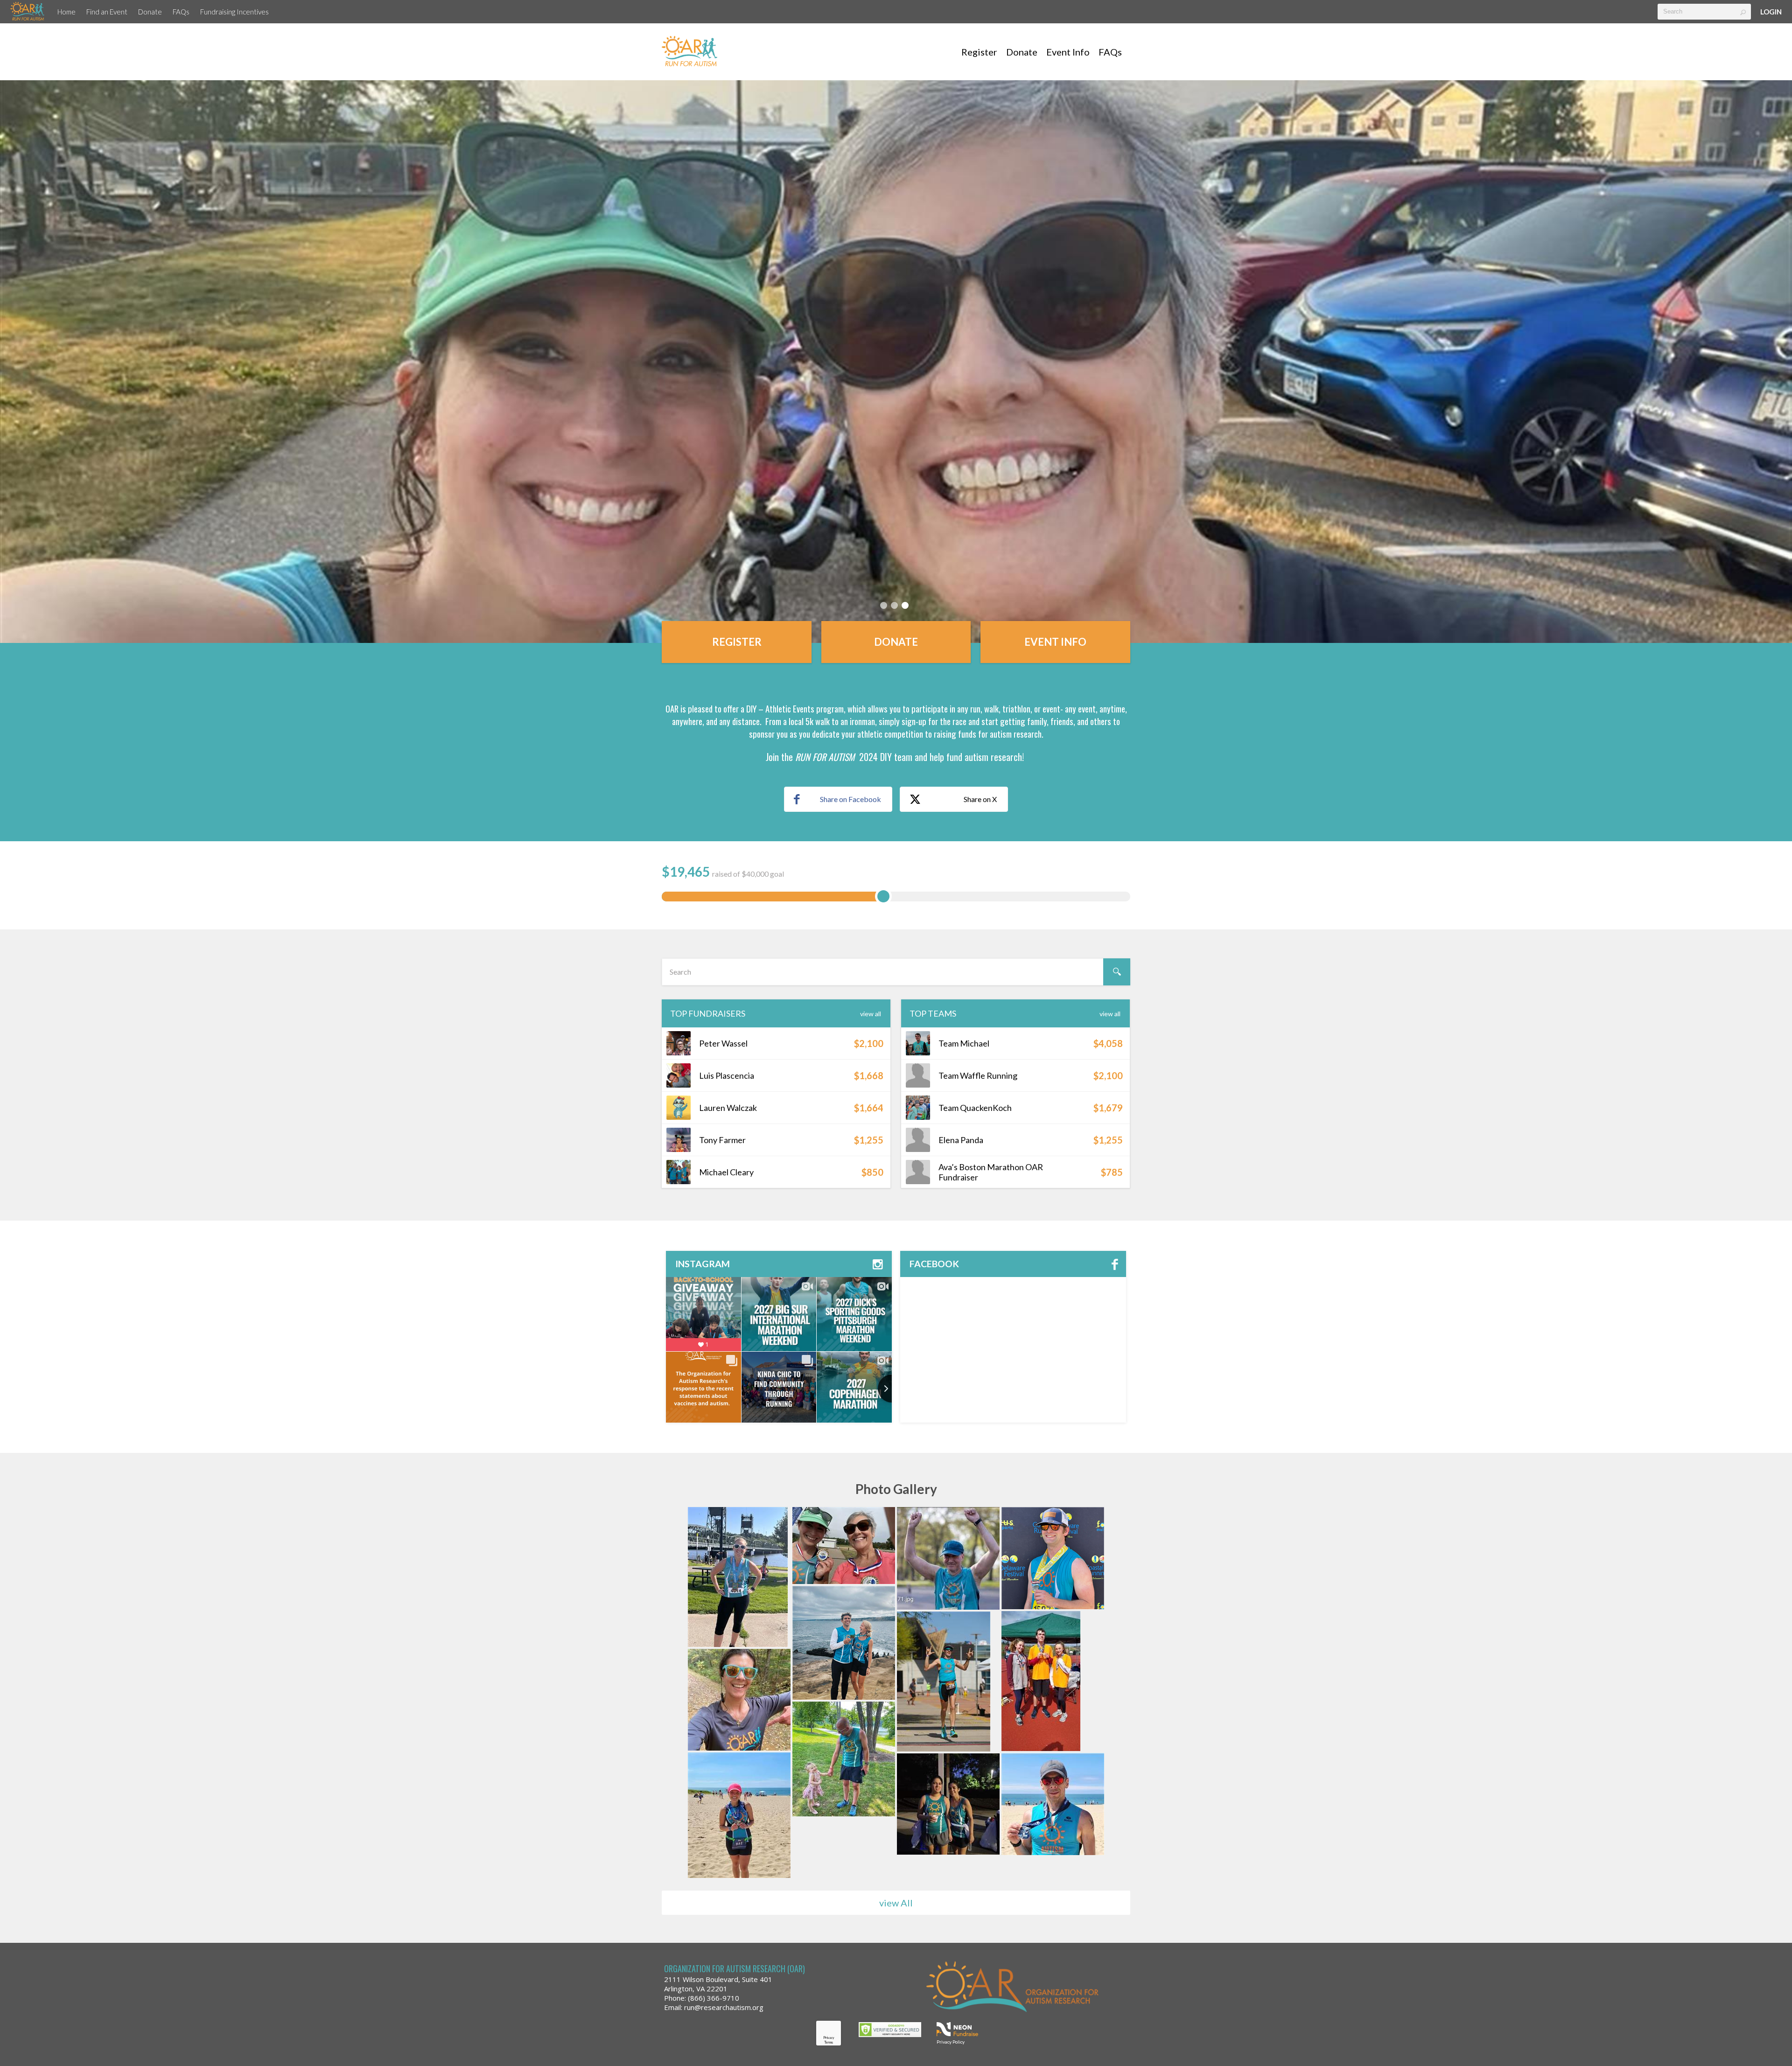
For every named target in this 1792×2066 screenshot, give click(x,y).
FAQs (181, 12)
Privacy (829, 2038)
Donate (150, 12)
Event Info (1068, 52)
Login (1771, 12)
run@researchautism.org (724, 2007)
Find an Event (107, 12)
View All (871, 1014)
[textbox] (1704, 12)
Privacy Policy (951, 2042)
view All (896, 1903)
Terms (829, 2042)
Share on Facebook (850, 799)
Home (66, 12)
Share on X (980, 799)
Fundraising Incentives (234, 12)
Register (979, 52)
